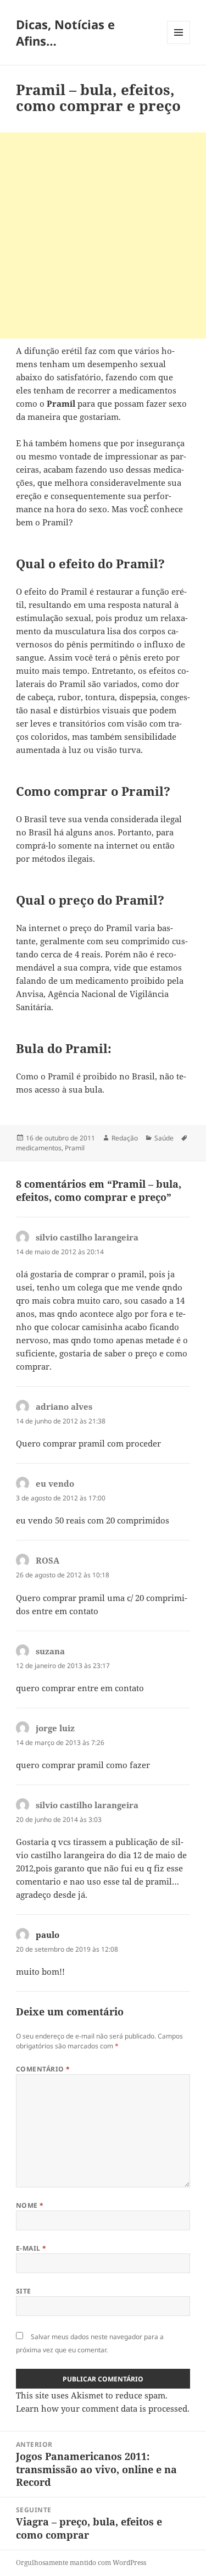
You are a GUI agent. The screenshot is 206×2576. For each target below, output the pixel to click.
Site (24, 2291)
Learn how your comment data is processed (102, 2408)
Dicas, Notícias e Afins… (65, 32)
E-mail (31, 2248)
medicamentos (39, 1148)
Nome (30, 2205)
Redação (125, 1138)
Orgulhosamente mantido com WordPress (81, 2563)
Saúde (164, 1138)
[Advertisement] (103, 236)
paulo (48, 1935)
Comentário (43, 2069)
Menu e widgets (179, 44)
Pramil (75, 1148)
